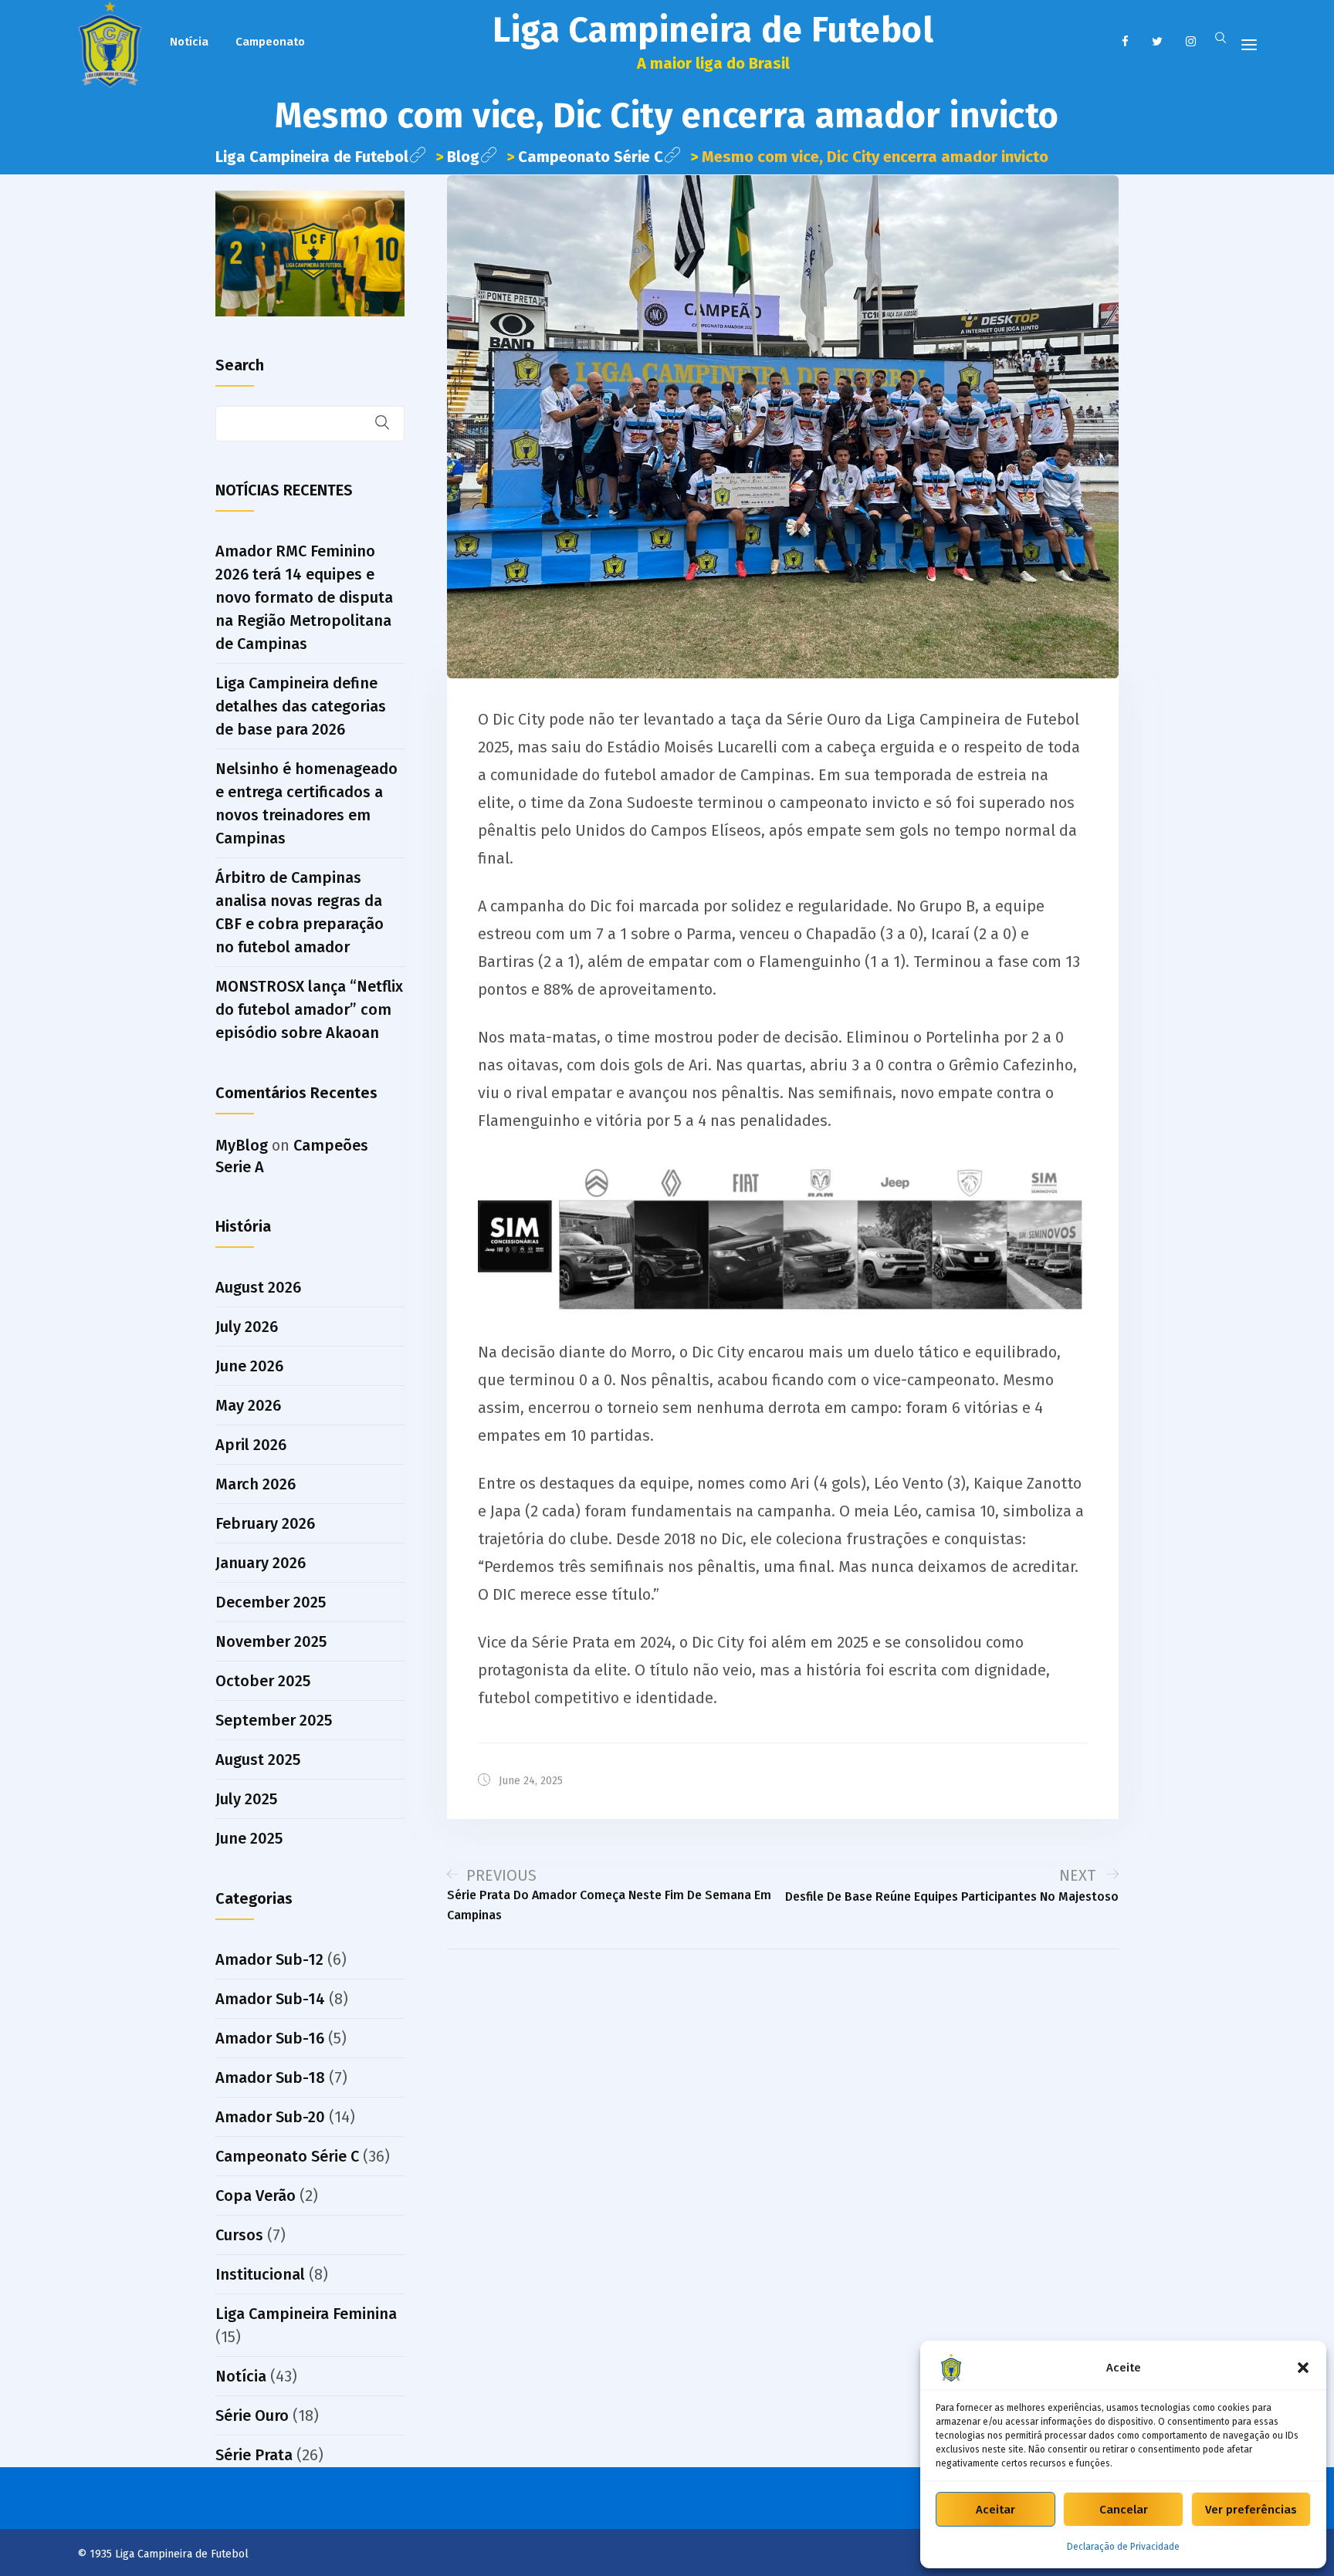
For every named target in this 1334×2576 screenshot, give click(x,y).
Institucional (260, 2274)
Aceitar (995, 2510)
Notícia (189, 42)
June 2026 (249, 1366)
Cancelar (1124, 2510)
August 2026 (258, 1287)
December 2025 (271, 1602)
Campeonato (270, 42)
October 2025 (263, 1681)
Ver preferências (1251, 2510)
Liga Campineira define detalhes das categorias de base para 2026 (301, 706)
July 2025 (246, 1799)
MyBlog (242, 1145)
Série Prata (254, 2455)
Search (240, 365)
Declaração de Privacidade (1123, 2547)
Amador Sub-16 (270, 2038)
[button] (1303, 2368)
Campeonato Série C (287, 2156)
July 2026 (247, 1327)
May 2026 (248, 1405)
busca (392, 424)
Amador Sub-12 (269, 1959)
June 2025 (249, 1838)
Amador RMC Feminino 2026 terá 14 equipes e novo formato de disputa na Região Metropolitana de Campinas (304, 597)
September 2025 (274, 1720)
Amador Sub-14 (270, 1999)
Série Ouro (252, 2415)
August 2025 (258, 1760)
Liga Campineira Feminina (306, 2314)
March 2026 (256, 1484)
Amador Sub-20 (270, 2117)
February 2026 (265, 1523)
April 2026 (251, 1445)
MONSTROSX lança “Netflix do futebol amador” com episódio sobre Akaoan (309, 1009)
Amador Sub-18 (270, 2077)
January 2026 (261, 1563)
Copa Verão (256, 2196)
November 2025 (271, 1641)
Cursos (239, 2235)
